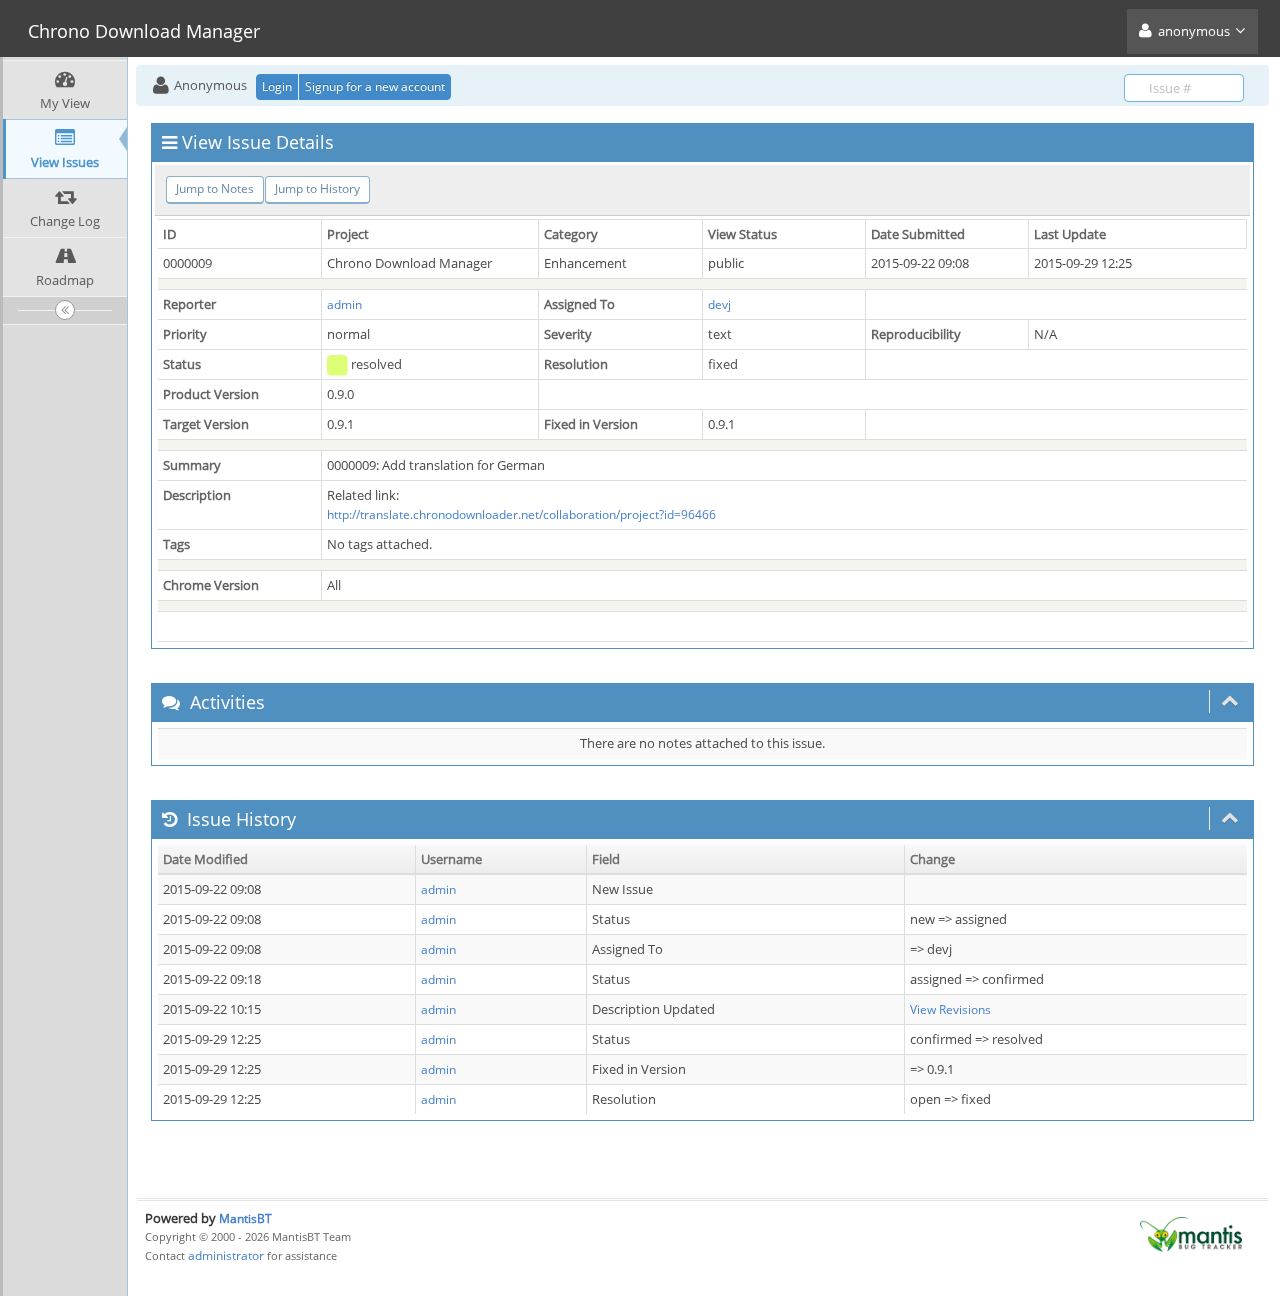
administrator (226, 1255)
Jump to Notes (215, 188)
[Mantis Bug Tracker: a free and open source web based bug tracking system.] (1191, 1233)
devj (719, 304)
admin (344, 304)
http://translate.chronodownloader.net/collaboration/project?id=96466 (521, 514)
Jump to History (317, 188)
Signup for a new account (375, 86)
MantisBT (245, 1218)
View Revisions (950, 1009)
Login (277, 86)
